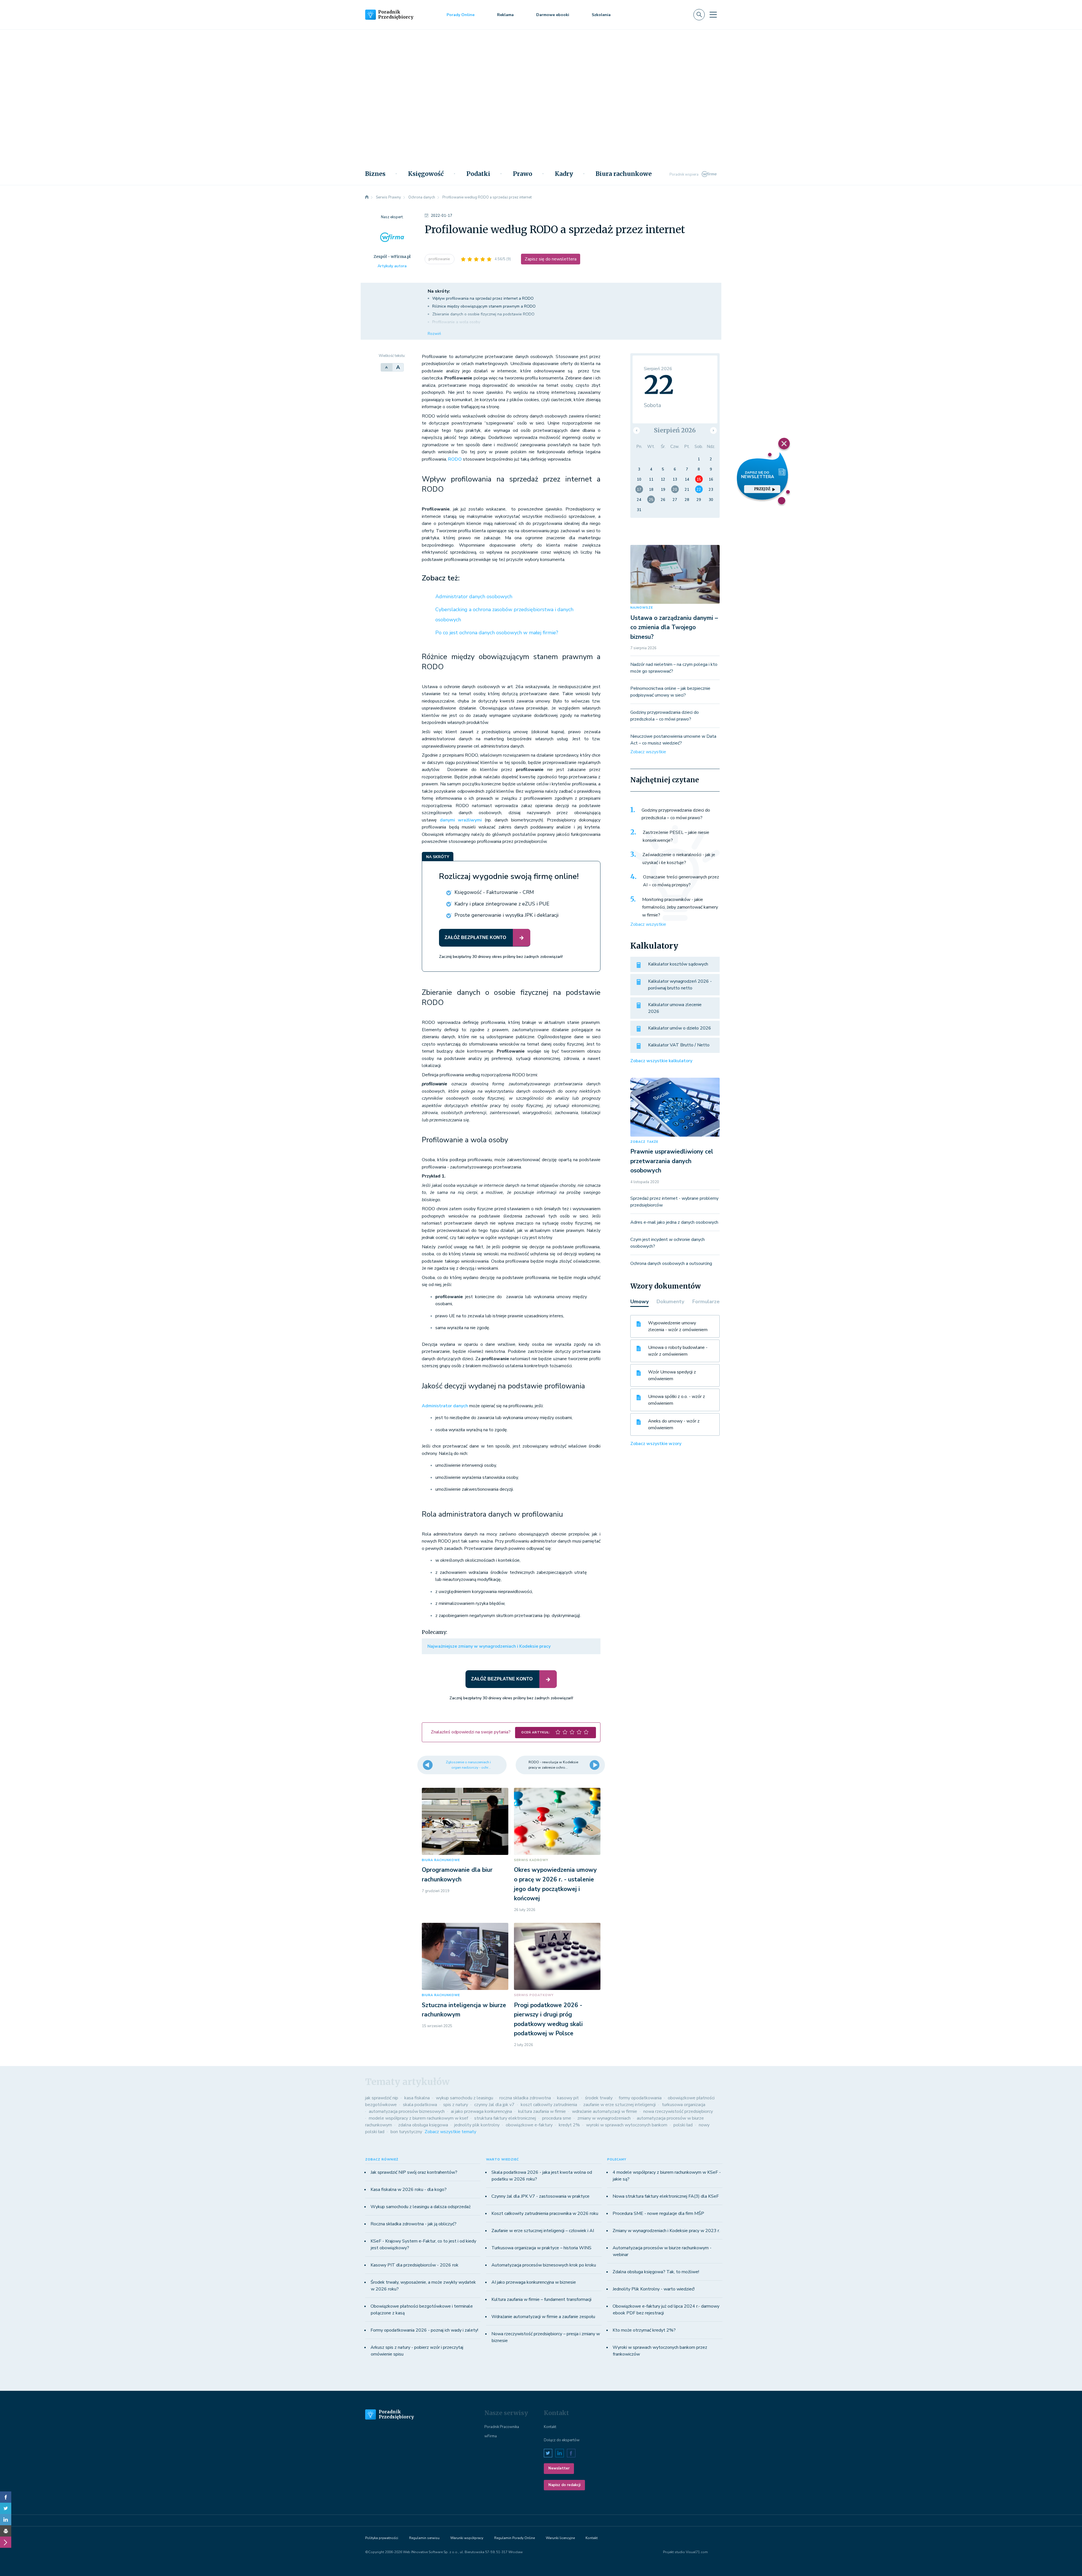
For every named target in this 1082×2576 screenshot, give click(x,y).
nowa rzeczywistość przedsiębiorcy (678, 2111)
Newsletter (559, 2468)
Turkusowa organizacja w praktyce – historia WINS (541, 2248)
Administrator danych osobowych (474, 596)
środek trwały (599, 2098)
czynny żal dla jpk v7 (494, 2105)
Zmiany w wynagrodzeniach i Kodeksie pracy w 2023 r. (666, 2231)
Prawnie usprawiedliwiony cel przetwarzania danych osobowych (672, 1161)
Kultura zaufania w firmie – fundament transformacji (541, 2299)
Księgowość (426, 174)
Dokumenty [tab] (670, 1302)
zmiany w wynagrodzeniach (604, 2118)
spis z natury (456, 2105)
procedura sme (557, 2118)
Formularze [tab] (706, 1302)
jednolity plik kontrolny (477, 2125)
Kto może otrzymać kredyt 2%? (644, 2330)
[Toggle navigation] (713, 15)
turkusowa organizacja (684, 2105)
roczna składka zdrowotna (525, 2098)
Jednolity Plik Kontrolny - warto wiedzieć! (654, 2289)
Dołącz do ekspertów (562, 2440)
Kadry (564, 174)
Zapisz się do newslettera (551, 259)
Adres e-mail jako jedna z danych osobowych (674, 1222)
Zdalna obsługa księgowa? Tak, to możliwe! (656, 2272)
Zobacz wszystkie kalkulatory (661, 1061)
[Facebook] (6, 2497)
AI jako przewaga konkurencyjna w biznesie (534, 2282)
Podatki (478, 174)
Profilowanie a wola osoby (456, 322)
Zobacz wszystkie (648, 752)
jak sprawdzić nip (382, 2098)
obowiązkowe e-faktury (529, 2125)
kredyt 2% (569, 2125)
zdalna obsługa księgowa (423, 2125)
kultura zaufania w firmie (542, 2111)
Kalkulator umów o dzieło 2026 (680, 1028)
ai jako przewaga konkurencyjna (481, 2111)
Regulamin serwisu (424, 2538)
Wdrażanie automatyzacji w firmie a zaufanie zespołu (543, 2317)
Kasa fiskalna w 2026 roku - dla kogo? (409, 2190)
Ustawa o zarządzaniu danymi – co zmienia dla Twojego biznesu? (674, 627)
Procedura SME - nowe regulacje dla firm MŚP (658, 2213)
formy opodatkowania (640, 2098)
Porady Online (461, 15)
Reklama (505, 15)
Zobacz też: (441, 578)
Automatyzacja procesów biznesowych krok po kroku (544, 2265)
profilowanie (440, 259)
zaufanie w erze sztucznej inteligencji (619, 2105)
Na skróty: (439, 291)
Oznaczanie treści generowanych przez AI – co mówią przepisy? (681, 881)
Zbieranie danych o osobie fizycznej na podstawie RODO (483, 314)
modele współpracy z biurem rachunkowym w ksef (418, 2118)
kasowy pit (568, 2098)
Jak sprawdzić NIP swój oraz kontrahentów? (414, 2172)
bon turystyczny (406, 2132)
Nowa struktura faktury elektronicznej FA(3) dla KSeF (666, 2196)
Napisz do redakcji (564, 2485)
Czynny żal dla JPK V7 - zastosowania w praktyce (540, 2196)
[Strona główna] (367, 197)
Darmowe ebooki (553, 15)
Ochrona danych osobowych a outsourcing (671, 1263)
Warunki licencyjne (560, 2538)
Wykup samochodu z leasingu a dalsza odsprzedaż (421, 2207)
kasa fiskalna (417, 2098)
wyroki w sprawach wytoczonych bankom (627, 2125)
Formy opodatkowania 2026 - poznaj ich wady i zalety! (424, 2330)
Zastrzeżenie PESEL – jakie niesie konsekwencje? (676, 836)
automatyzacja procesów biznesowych (407, 2111)
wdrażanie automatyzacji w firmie (605, 2111)
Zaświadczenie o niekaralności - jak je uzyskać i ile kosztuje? (679, 859)
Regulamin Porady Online (515, 2538)
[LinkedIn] (6, 2520)
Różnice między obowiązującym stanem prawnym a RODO (484, 306)
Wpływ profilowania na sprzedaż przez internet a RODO (483, 298)
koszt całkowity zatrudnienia (549, 2105)
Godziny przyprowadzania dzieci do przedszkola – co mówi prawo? (676, 814)
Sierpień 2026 (675, 430)
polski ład (683, 2125)
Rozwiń (434, 334)
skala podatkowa (420, 2105)
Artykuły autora (392, 266)
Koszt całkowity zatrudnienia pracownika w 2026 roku (545, 2213)
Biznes (375, 174)
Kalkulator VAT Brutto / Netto (679, 1045)
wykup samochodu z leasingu (464, 2098)
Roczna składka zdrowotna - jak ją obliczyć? (413, 2224)
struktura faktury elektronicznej (505, 2118)
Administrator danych (445, 1406)
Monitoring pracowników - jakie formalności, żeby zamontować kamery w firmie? (680, 907)
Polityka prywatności (382, 2538)
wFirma (491, 2436)
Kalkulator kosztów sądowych (678, 964)
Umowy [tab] (639, 1302)
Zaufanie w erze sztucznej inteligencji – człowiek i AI (543, 2231)
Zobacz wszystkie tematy (450, 2132)
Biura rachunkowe (624, 174)
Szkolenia (601, 15)
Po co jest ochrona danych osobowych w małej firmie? (497, 633)
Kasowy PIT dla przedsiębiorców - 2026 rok (414, 2265)
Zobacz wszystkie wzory (656, 1444)
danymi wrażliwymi (461, 820)
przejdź (762, 489)
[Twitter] (6, 2508)
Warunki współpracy (467, 2538)
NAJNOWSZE (642, 608)
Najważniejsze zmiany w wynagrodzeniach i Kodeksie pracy (489, 1646)
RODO (455, 459)
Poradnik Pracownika (502, 2427)
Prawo (523, 174)
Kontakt (550, 2427)
